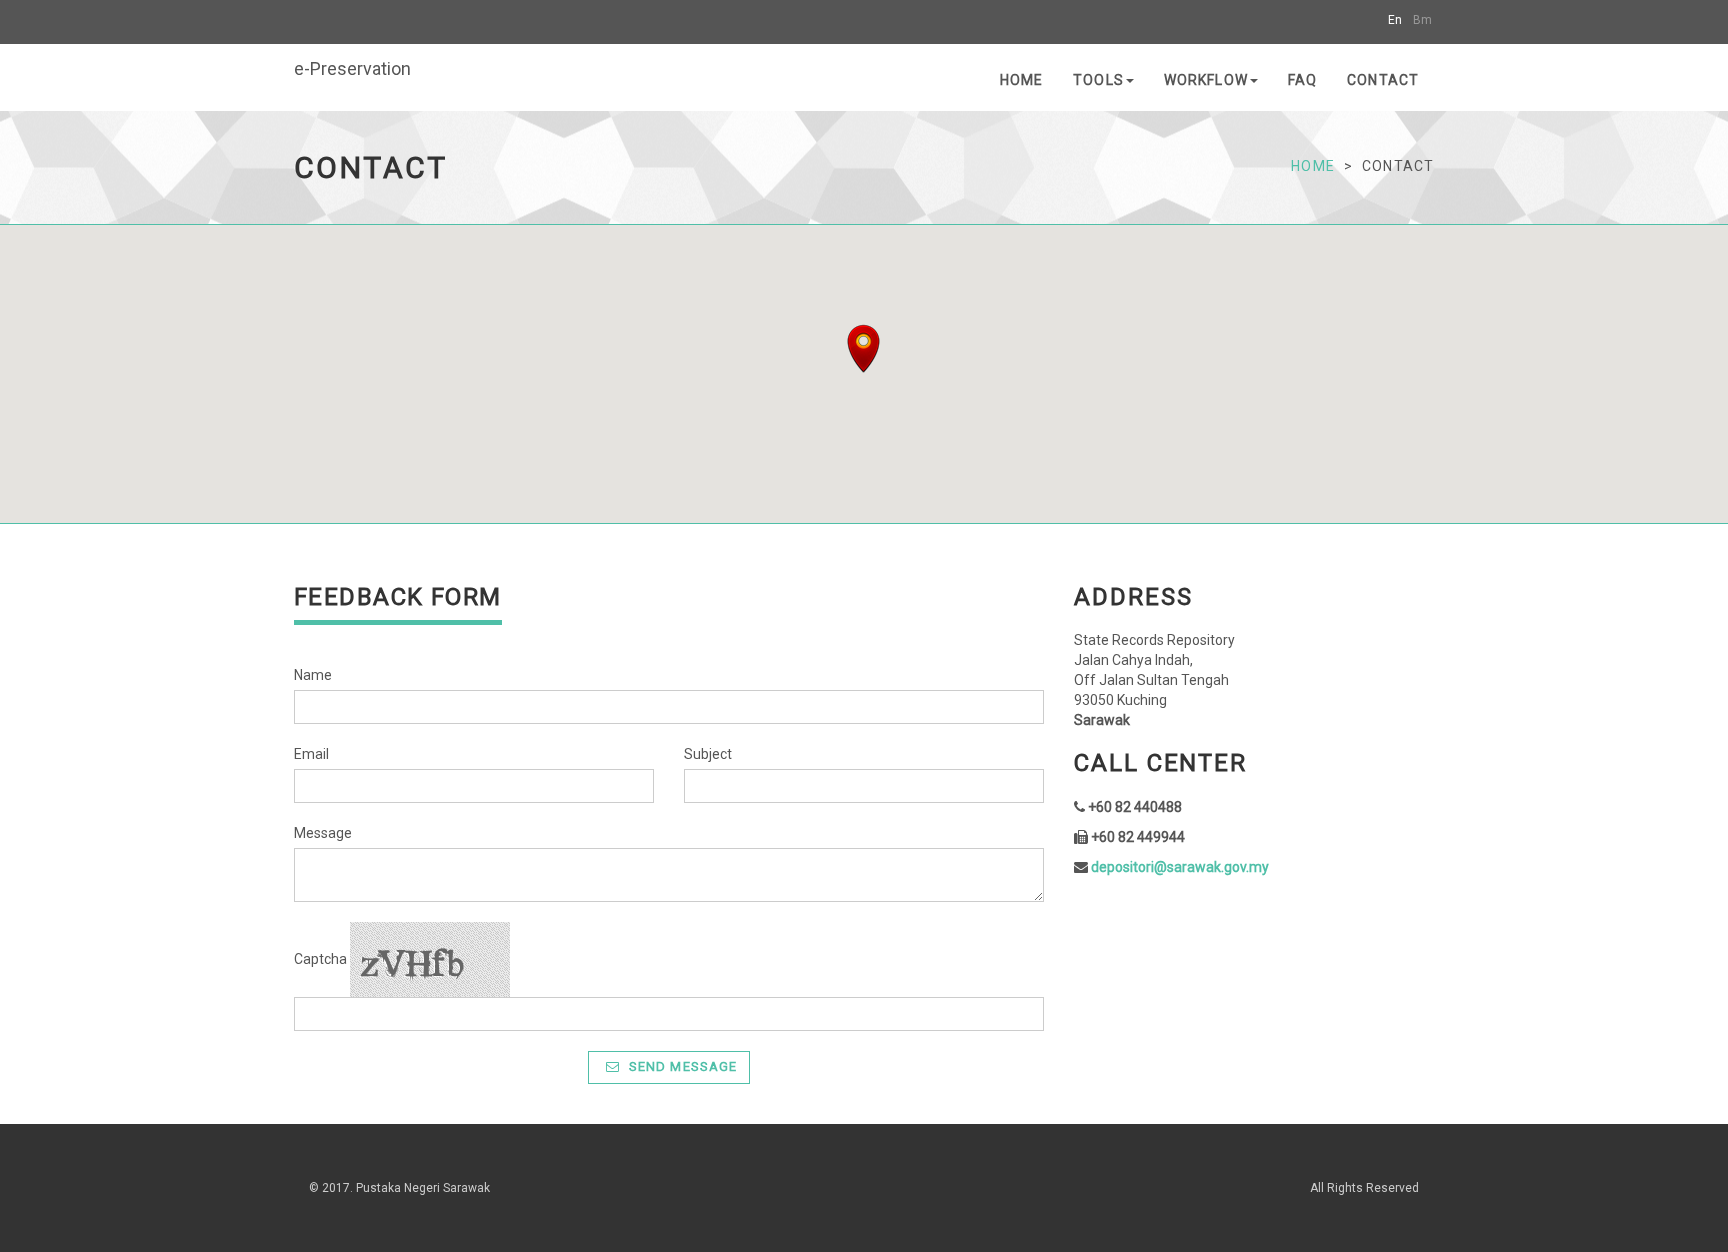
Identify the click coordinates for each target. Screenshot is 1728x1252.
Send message (681, 1066)
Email (311, 754)
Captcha (320, 959)
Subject (708, 754)
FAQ (1302, 80)
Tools (1098, 80)
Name (313, 675)
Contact (1383, 80)
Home (1021, 80)
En (1395, 20)
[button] (863, 349)
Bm (1422, 20)
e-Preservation (352, 68)
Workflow (1206, 80)
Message (323, 833)
